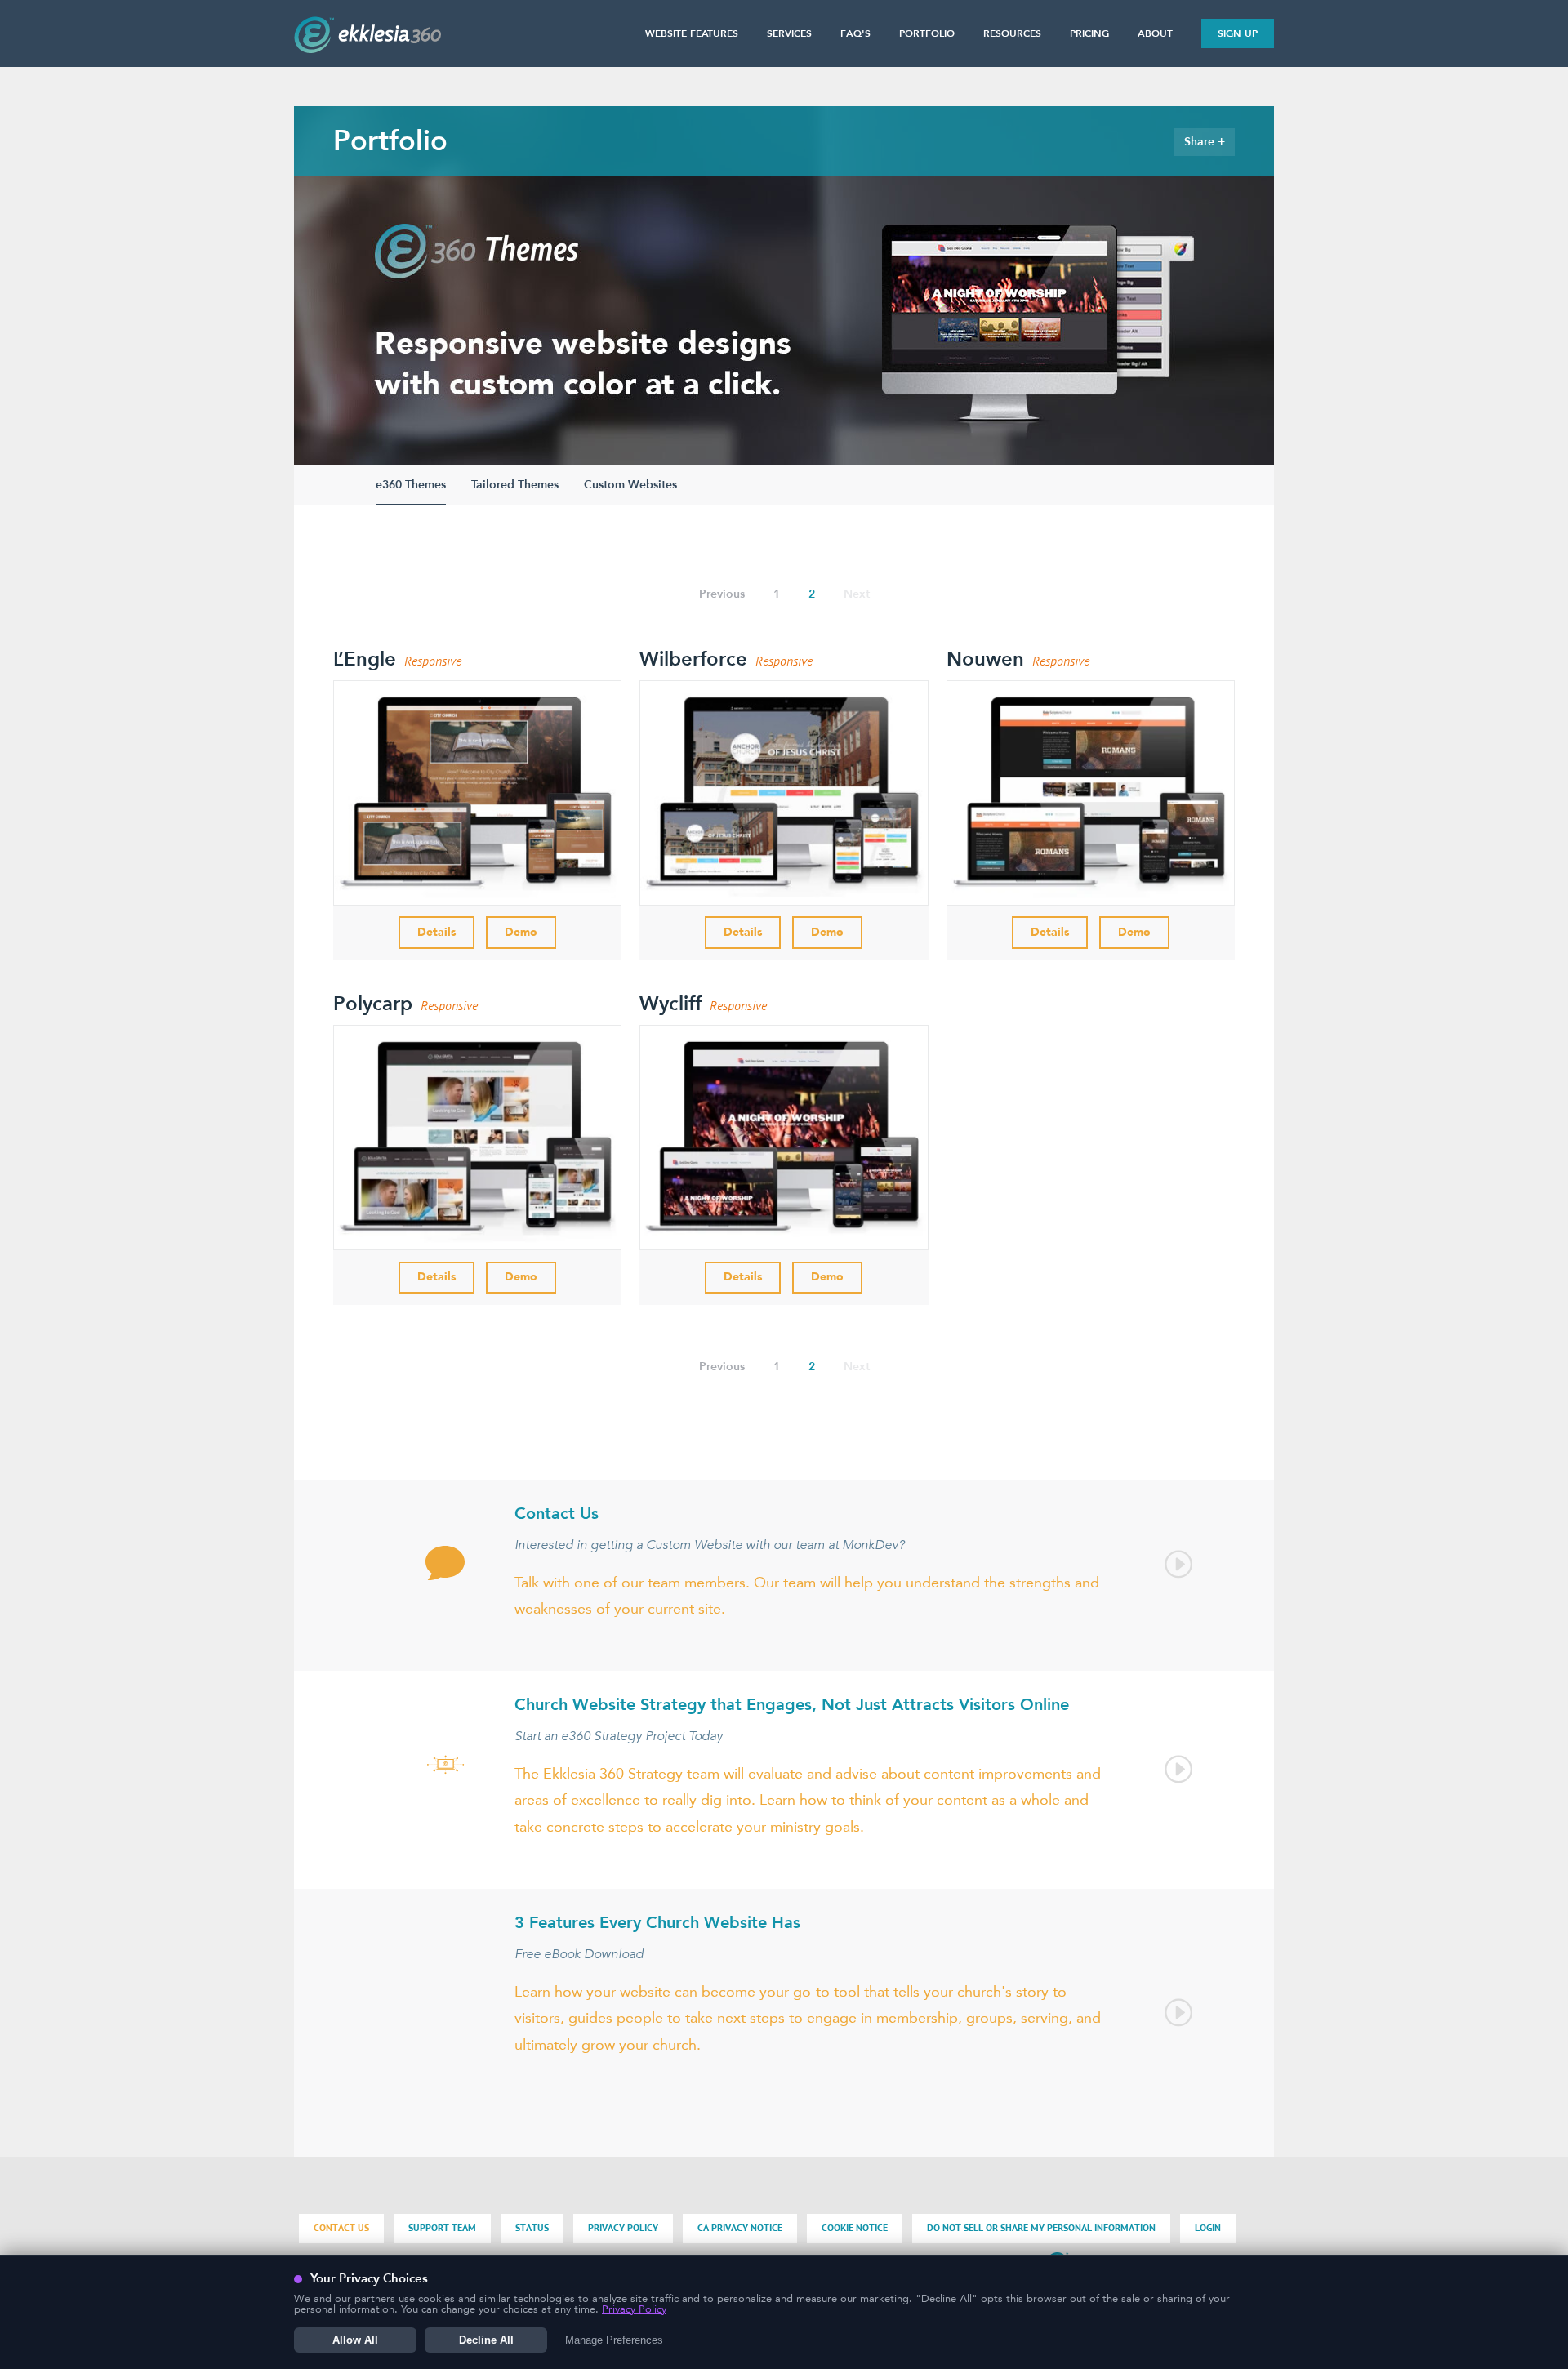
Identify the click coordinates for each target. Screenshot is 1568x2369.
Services (789, 33)
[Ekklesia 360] (367, 48)
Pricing (1089, 33)
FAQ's (855, 33)
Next (857, 594)
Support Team (442, 2228)
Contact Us (341, 2228)
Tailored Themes (515, 485)
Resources (1012, 33)
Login (1208, 2228)
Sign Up (1238, 33)
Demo (521, 932)
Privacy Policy (623, 2228)
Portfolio (927, 33)
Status (532, 2228)
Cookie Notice (855, 2228)
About (1155, 33)
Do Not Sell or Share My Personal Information (1041, 2228)
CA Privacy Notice (740, 2228)
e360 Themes (411, 485)
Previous (722, 594)
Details (437, 932)
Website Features (692, 33)
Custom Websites (630, 485)
